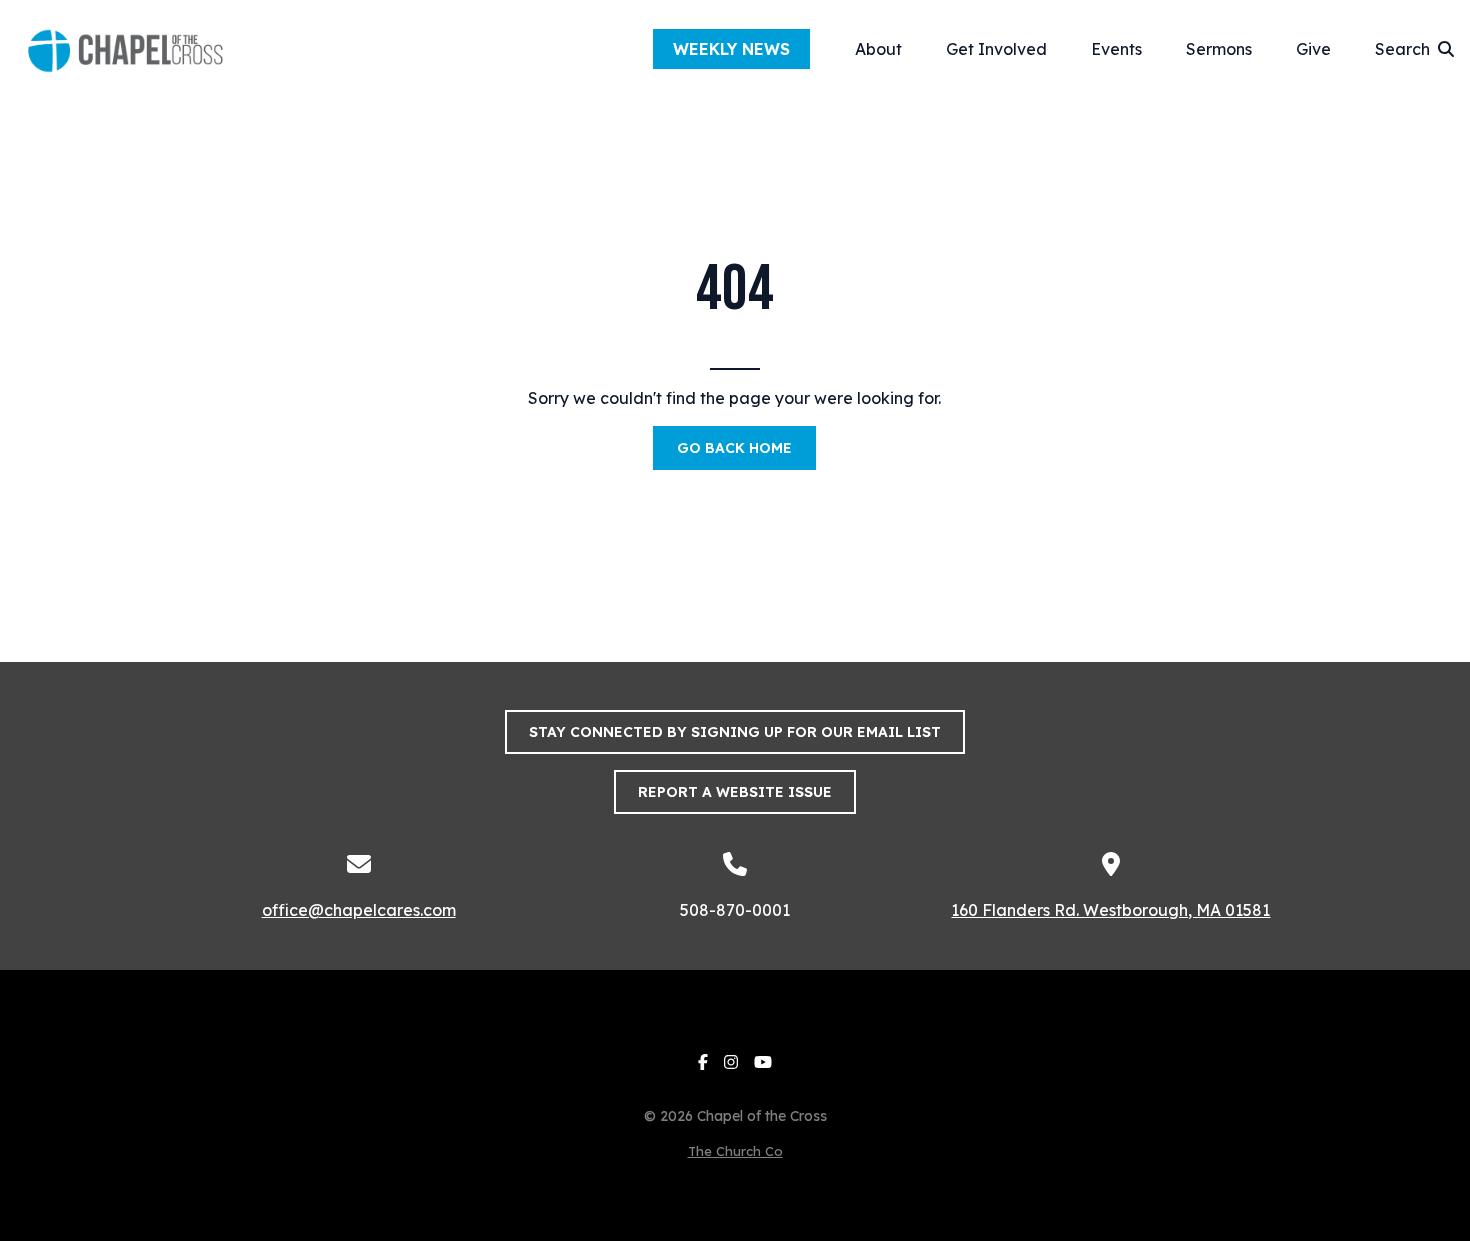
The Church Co (735, 1151)
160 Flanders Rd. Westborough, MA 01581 (1110, 910)
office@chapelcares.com (359, 910)
